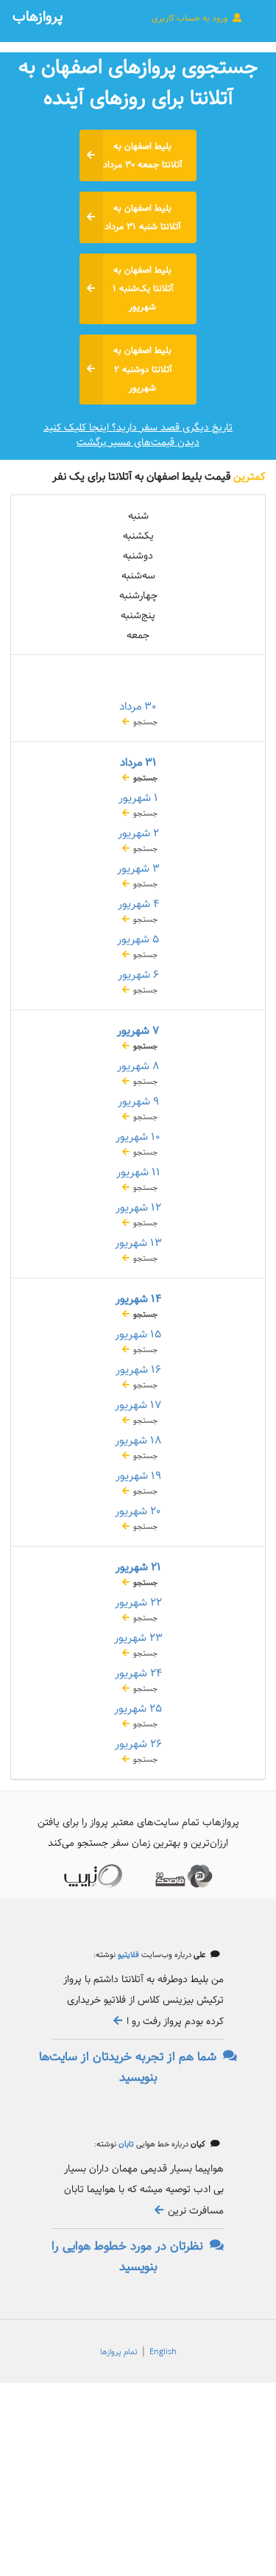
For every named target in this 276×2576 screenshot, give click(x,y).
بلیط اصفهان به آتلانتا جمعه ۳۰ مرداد (142, 155)
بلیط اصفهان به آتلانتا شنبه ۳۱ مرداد (142, 217)
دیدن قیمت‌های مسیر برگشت (138, 442)
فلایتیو (127, 1955)
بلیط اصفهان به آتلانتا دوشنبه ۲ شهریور (142, 369)
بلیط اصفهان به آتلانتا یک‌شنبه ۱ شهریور (143, 288)
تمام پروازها (119, 2352)
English (163, 2352)
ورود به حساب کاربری (191, 18)
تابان (125, 2144)
